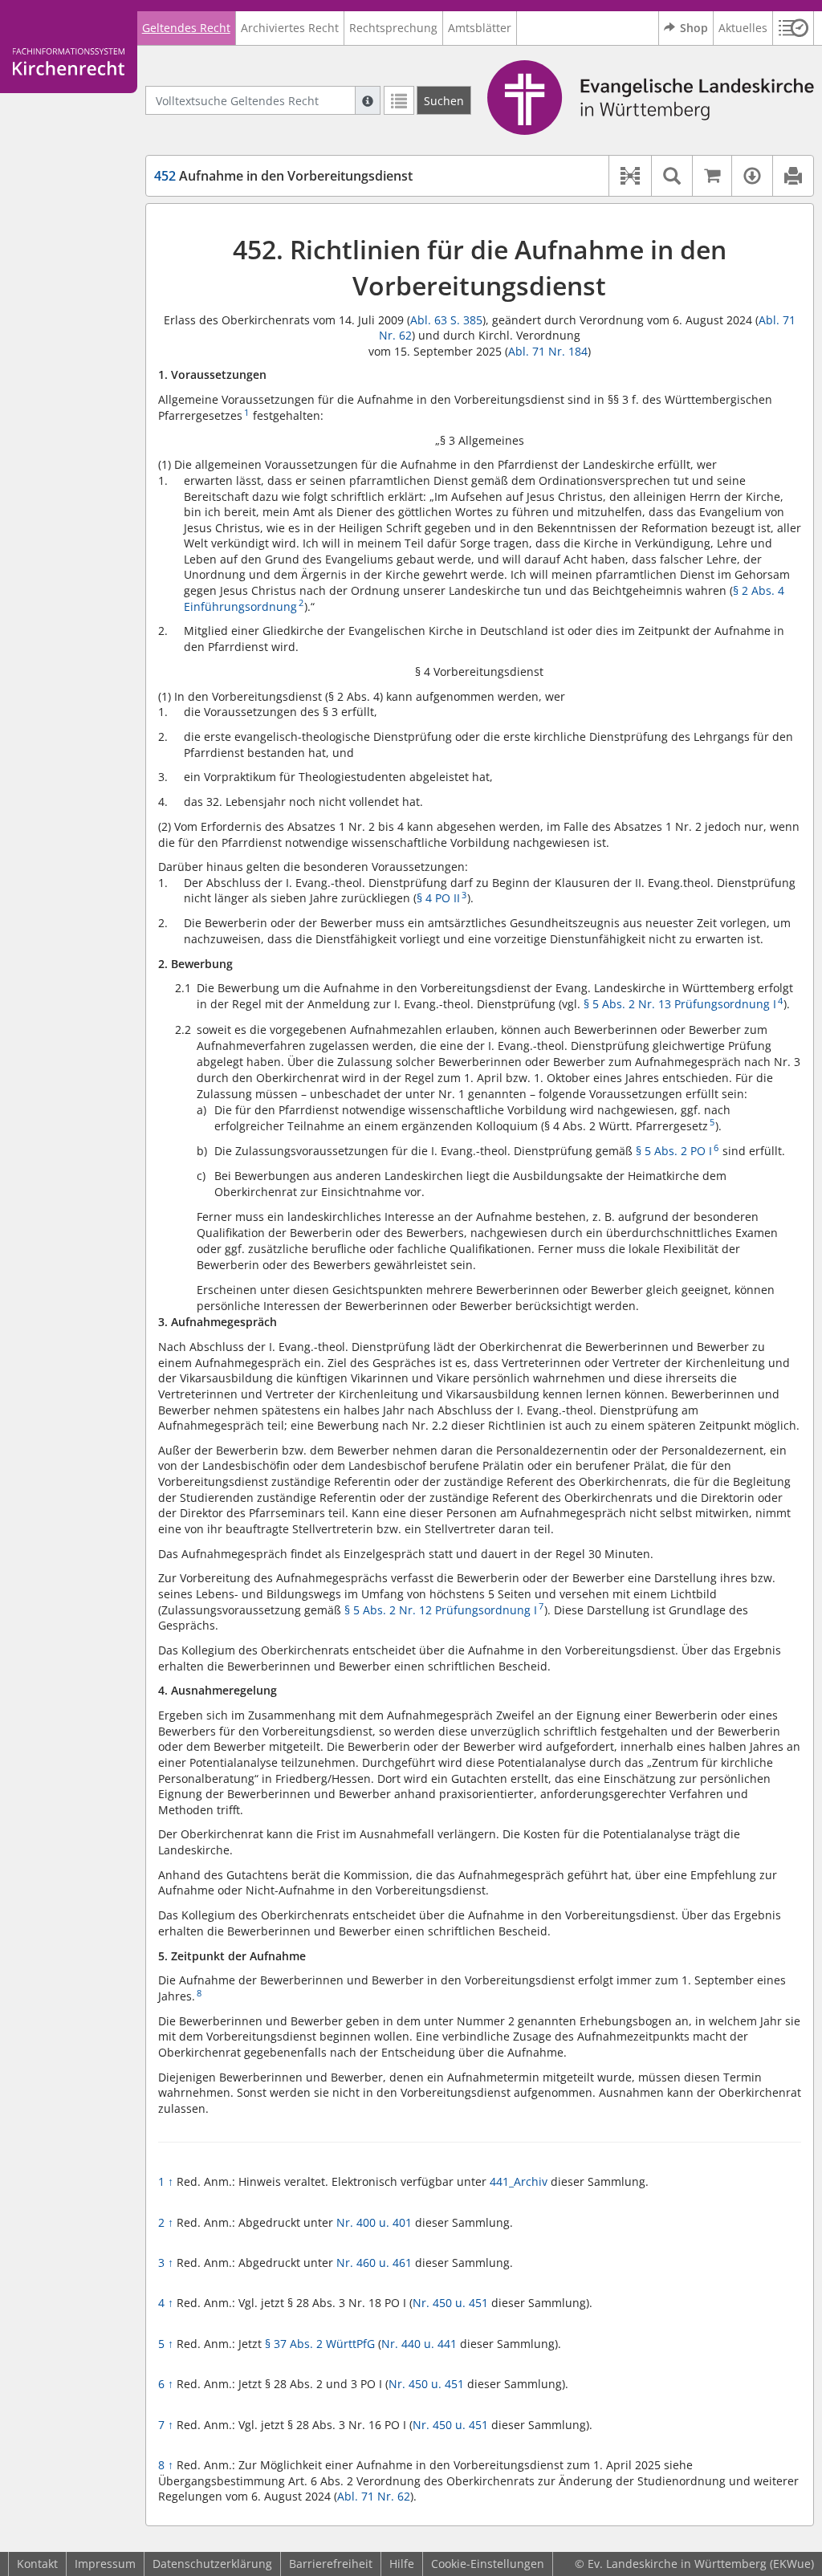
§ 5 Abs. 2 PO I (674, 1151)
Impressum (105, 2564)
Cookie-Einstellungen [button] (488, 2564)
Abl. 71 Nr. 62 (374, 2496)
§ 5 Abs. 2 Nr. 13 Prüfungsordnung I (680, 1004)
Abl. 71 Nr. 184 (548, 351)
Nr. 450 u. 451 (450, 2303)
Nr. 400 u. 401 (374, 2222)
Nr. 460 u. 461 (374, 2263)
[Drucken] (793, 176)
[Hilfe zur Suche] (368, 100)
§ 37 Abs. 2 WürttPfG (320, 2344)
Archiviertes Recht (290, 28)
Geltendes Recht (186, 28)
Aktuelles (743, 28)
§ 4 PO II (438, 898)
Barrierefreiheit (331, 2564)
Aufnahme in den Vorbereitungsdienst (283, 176)
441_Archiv (519, 2181)
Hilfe (402, 2564)
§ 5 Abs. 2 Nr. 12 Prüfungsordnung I (441, 1610)
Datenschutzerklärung (212, 2564)
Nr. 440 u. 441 (419, 2344)
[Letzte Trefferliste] (399, 100)
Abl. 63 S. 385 (446, 320)
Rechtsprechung (393, 28)
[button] (794, 28)
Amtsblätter (480, 28)
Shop (694, 28)
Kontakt (37, 2564)
